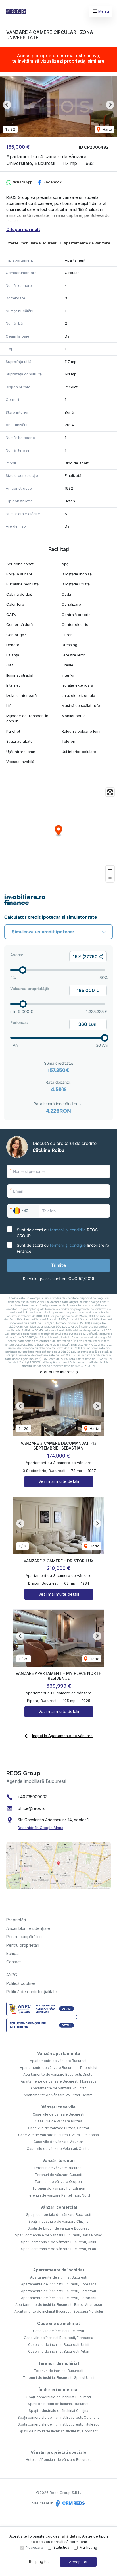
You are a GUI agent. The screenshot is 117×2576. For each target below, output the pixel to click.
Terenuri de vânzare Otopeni (59, 2182)
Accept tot (78, 2562)
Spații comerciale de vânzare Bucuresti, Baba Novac (58, 2235)
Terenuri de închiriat (59, 2363)
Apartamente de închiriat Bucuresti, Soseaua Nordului (59, 2311)
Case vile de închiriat (58, 2323)
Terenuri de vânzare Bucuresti (58, 2168)
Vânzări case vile (58, 2107)
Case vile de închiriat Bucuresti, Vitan (59, 2351)
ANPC (12, 1975)
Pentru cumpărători (24, 1937)
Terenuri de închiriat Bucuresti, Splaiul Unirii (59, 2378)
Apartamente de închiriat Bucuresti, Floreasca (59, 2284)
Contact (13, 1962)
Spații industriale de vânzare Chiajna (58, 2221)
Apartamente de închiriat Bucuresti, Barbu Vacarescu (59, 2305)
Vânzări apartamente (59, 2053)
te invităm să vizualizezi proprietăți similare (58, 61)
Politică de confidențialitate (32, 1992)
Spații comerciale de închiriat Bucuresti (59, 2397)
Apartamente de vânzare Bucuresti (59, 2061)
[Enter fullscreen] (110, 792)
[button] (7, 105)
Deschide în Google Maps (40, 1828)
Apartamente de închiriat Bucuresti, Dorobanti (59, 2298)
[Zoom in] (110, 870)
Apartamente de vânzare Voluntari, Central (58, 2095)
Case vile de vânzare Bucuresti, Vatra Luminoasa (58, 2135)
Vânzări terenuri (58, 2160)
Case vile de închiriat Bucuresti (58, 2331)
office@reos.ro (32, 1808)
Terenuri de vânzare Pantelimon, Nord (58, 2195)
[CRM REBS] (70, 2503)
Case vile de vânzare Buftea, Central (58, 2128)
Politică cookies (21, 1983)
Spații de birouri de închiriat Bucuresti (59, 2404)
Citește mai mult (23, 229)
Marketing (88, 2547)
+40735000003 (33, 1797)
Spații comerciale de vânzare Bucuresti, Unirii (58, 2242)
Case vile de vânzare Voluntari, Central (59, 2149)
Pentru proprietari (23, 1945)
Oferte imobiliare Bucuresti (32, 243)
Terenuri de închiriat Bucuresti (58, 2371)
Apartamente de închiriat (59, 2270)
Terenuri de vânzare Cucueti (58, 2175)
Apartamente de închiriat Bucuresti (59, 2277)
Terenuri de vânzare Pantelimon (59, 2188)
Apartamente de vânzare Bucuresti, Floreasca (59, 2081)
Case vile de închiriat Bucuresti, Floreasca (58, 2338)
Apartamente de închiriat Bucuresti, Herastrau (58, 2291)
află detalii (71, 2536)
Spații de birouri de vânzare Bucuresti (59, 2228)
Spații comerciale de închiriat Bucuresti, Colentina (59, 2417)
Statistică (61, 2547)
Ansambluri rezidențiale (28, 1928)
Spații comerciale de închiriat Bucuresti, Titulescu (58, 2424)
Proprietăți (16, 1920)
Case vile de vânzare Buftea (58, 2121)
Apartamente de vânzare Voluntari (58, 2088)
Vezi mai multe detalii (59, 1481)
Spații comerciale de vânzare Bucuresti (59, 2215)
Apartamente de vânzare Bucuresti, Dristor (58, 2074)
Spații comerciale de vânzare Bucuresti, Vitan (58, 2249)
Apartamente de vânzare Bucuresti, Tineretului (58, 2068)
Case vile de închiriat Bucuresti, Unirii (59, 2345)
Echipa (12, 1953)
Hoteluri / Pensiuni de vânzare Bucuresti (59, 2460)
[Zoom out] (110, 878)
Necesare (35, 2547)
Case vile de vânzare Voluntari (59, 2142)
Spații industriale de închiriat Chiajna (58, 2411)
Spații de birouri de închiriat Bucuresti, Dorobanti (59, 2431)
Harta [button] (107, 129)
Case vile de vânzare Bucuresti (58, 2114)
